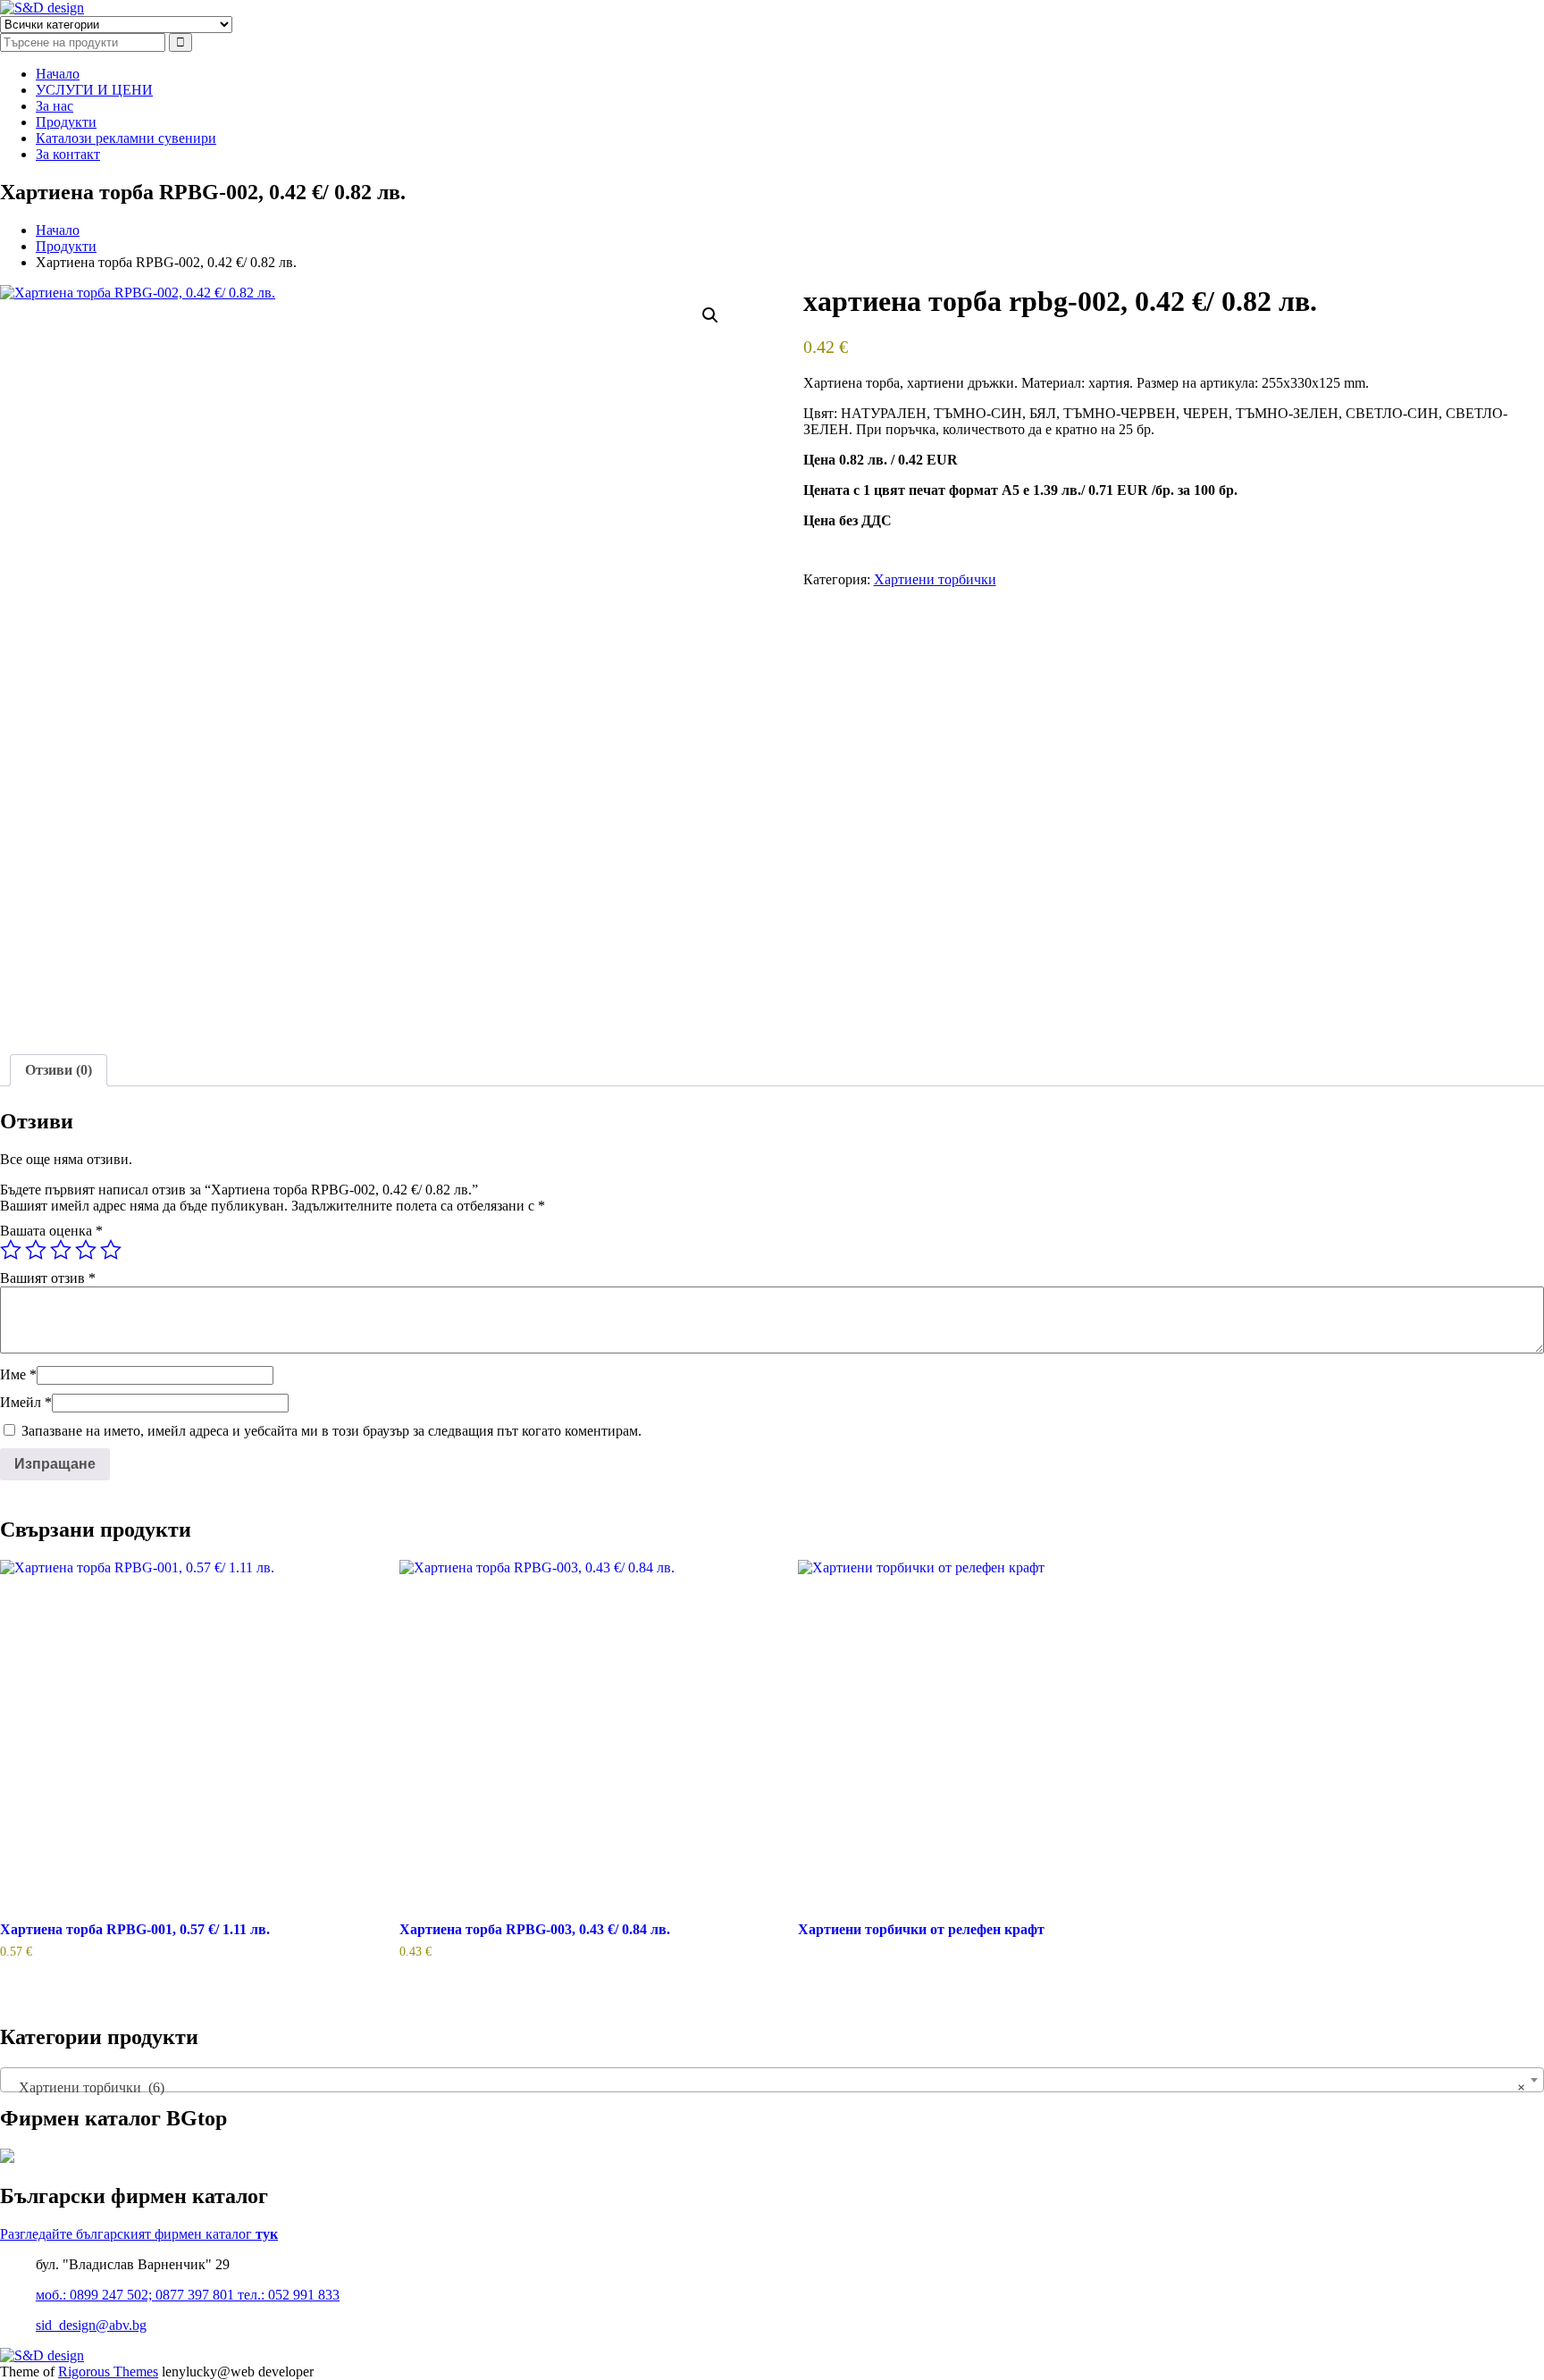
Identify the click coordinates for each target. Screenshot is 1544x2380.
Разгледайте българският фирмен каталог (139, 2234)
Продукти (66, 122)
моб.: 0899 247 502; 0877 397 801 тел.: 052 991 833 (188, 2295)
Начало (58, 74)
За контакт (68, 154)
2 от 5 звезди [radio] (36, 1250)
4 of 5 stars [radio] (86, 1250)
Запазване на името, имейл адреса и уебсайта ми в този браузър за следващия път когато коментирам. (331, 1431)
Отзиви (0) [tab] (59, 1070)
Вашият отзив (48, 1278)
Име (18, 1374)
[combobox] (772, 2080)
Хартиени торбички (935, 579)
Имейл (26, 1402)
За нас (55, 106)
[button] (710, 315)
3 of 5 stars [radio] (61, 1250)
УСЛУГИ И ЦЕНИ (94, 90)
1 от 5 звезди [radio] (11, 1250)
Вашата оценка (51, 1231)
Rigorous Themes (108, 2372)
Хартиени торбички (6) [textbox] (767, 2087)
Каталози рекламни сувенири (126, 138)
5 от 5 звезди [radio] (111, 1250)
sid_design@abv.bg (91, 2325)
